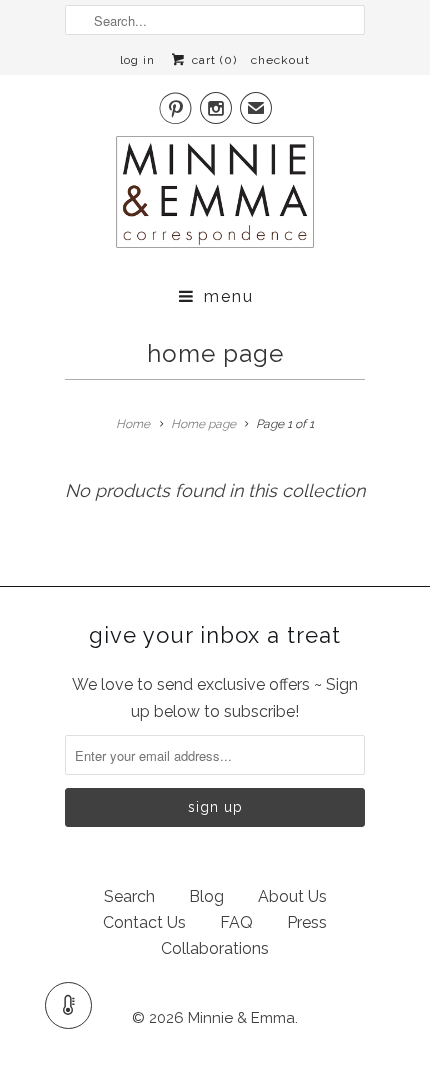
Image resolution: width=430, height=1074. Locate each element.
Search (129, 896)
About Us (292, 896)
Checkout (280, 60)
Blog (206, 896)
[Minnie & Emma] (215, 198)
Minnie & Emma (241, 1018)
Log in (137, 60)
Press (307, 922)
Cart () (212, 60)
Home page (215, 353)
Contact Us (144, 922)
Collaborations (215, 948)
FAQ (236, 922)
